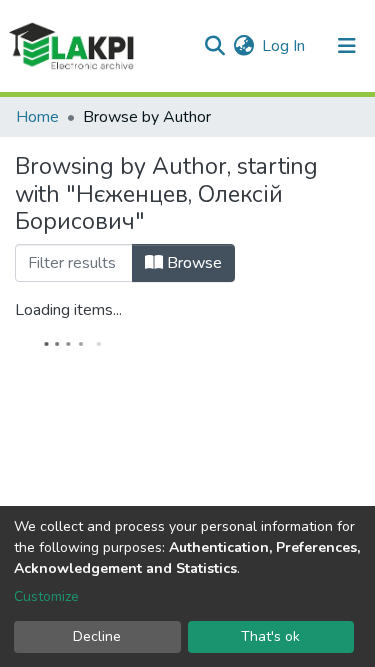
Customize (46, 596)
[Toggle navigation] (347, 46)
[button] (243, 46)
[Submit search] (214, 46)
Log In (284, 46)
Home (37, 117)
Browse (192, 263)
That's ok (270, 636)
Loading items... (68, 310)
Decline (97, 636)
